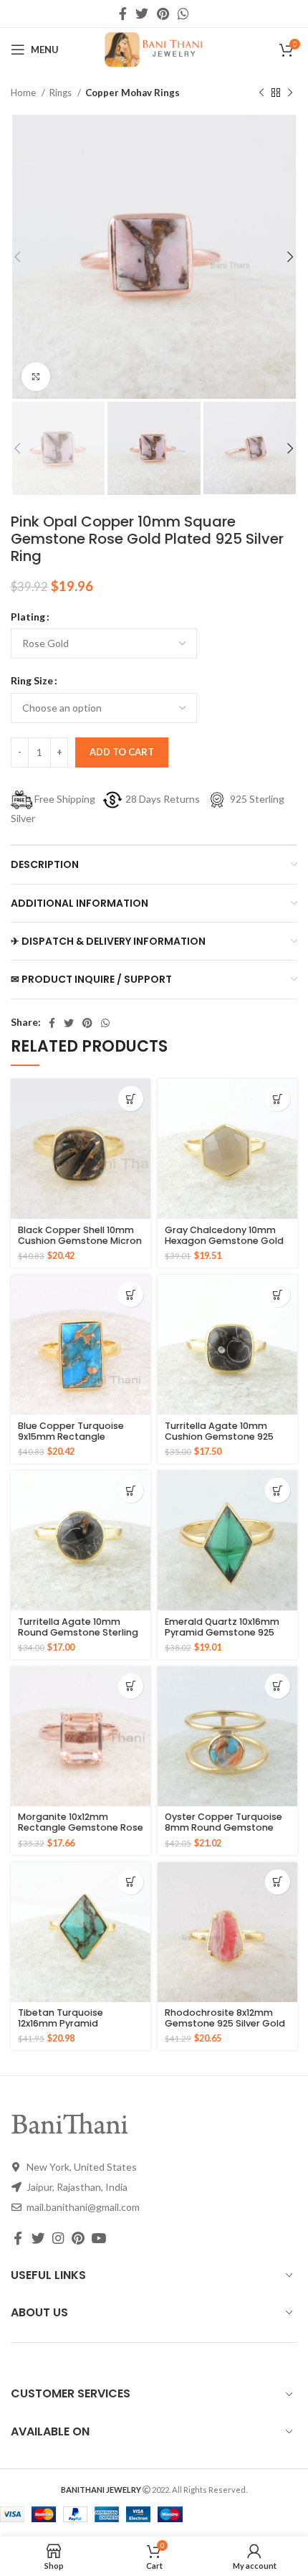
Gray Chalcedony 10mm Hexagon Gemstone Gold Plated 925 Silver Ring (224, 1241)
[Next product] (290, 93)
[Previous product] (261, 93)
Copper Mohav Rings (133, 93)
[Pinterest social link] (163, 14)
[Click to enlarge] (36, 377)
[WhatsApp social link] (183, 14)
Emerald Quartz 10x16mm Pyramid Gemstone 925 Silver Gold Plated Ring (222, 1632)
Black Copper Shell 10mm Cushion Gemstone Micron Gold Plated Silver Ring (80, 1241)
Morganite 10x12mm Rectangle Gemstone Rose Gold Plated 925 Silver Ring (81, 1827)
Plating (28, 617)
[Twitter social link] (142, 14)
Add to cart (122, 752)
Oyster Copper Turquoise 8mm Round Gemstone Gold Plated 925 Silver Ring (226, 1827)
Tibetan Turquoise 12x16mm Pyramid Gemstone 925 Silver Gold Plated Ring (78, 2029)
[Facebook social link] (123, 14)
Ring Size (32, 680)
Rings (62, 93)
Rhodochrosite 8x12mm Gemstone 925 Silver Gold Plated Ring (225, 2023)
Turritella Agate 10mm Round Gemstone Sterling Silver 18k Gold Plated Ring (78, 1632)
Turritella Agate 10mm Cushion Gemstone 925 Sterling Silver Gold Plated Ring (225, 1442)
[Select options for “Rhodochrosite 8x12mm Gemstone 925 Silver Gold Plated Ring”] (278, 1882)
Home (24, 93)
